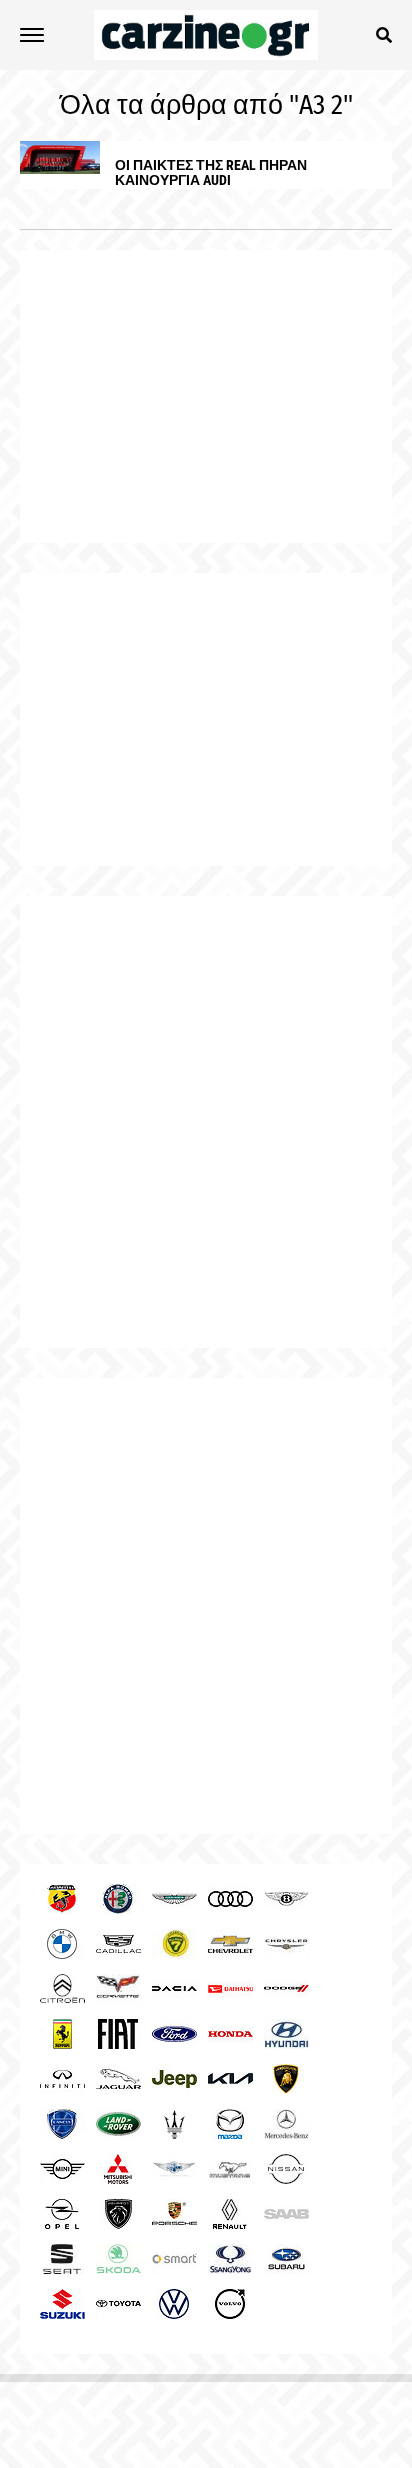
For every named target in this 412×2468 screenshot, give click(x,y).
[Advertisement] (206, 1122)
